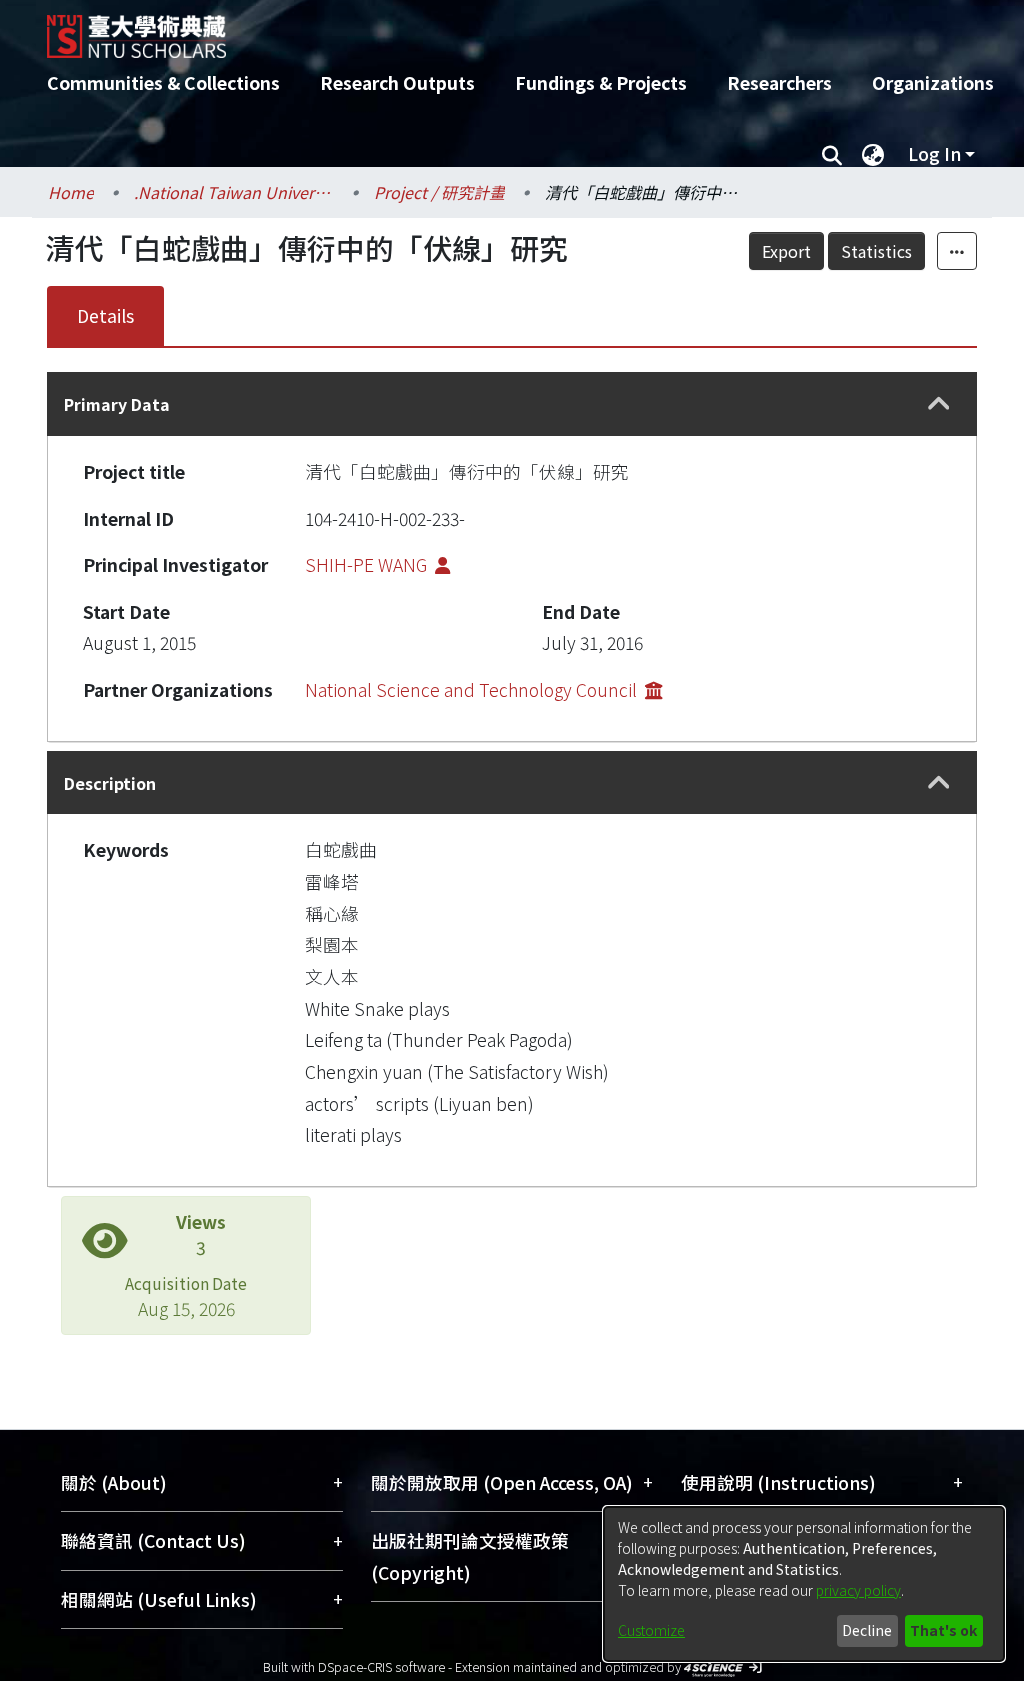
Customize (651, 1630)
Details (105, 315)
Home (71, 192)
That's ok (943, 1630)
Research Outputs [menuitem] (397, 82)
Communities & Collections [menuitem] (163, 82)
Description (110, 783)
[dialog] (804, 1584)
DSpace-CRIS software (381, 1666)
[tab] (512, 403)
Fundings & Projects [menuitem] (601, 82)
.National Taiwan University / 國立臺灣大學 (234, 192)
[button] (938, 404)
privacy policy (858, 1590)
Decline (867, 1630)
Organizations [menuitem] (933, 82)
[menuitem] (873, 154)
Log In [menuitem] (934, 153)
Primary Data (117, 404)
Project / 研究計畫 (439, 192)
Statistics (876, 251)
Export (786, 251)
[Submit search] (831, 154)
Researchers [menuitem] (779, 82)
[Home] (494, 29)
